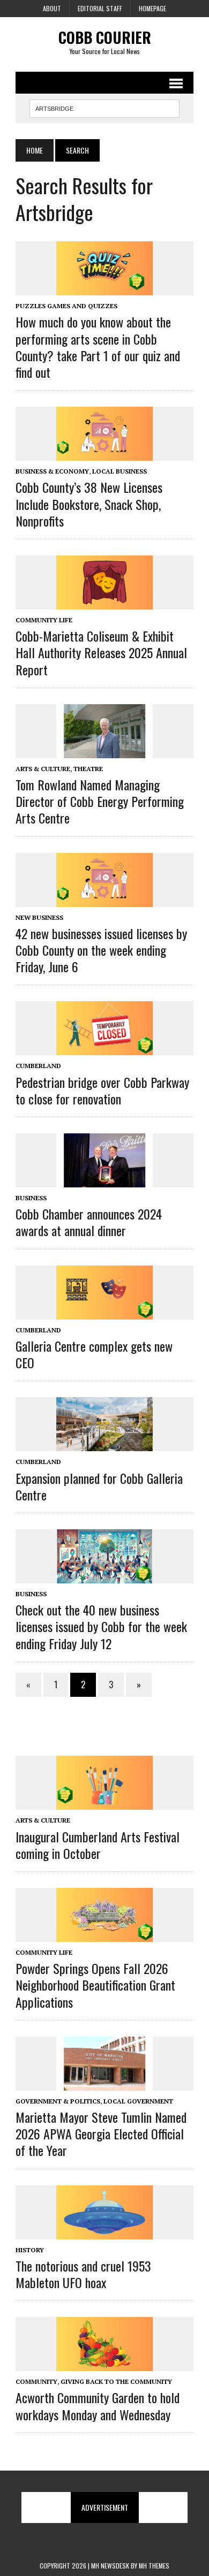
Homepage (152, 8)
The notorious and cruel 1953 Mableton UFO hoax (83, 2274)
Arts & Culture (43, 769)
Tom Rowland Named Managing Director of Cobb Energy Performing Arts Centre (100, 801)
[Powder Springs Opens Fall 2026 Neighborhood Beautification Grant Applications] (104, 1934)
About (52, 8)
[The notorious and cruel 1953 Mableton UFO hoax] (104, 2232)
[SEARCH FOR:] (104, 107)
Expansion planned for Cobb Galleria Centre (99, 1486)
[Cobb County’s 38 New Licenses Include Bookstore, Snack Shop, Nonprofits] (104, 454)
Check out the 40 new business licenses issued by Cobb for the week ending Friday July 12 (101, 1626)
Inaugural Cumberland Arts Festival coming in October (98, 1845)
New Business (39, 917)
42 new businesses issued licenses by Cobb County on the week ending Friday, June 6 (101, 950)
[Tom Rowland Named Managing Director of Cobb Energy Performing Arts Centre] (104, 751)
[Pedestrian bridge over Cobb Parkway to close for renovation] (104, 1048)
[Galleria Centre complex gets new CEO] (104, 1312)
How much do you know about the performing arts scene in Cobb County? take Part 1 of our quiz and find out (98, 347)
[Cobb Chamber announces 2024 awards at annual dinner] (104, 1180)
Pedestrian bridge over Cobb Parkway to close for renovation (102, 1090)
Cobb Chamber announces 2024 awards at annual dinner (89, 1222)
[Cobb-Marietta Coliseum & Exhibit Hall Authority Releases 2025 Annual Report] (104, 602)
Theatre (88, 769)
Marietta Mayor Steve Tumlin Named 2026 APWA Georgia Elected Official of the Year (101, 2133)
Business (31, 1198)
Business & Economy (52, 471)
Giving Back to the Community (116, 2381)
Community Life (44, 620)
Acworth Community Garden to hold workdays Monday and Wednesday (98, 2406)
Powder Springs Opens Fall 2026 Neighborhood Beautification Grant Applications (95, 1985)
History (30, 2250)
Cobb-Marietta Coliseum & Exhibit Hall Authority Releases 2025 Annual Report (101, 652)
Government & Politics (58, 2101)
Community (36, 2381)
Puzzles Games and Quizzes (66, 306)
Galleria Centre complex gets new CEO (94, 1354)
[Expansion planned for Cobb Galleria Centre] (104, 1444)
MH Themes (154, 2566)
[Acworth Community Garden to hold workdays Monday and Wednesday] (104, 2364)
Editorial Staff (100, 8)
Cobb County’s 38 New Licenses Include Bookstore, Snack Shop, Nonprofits (89, 504)
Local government (138, 2101)
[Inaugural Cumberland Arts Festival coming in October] (104, 1803)
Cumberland (38, 1066)
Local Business (120, 471)
